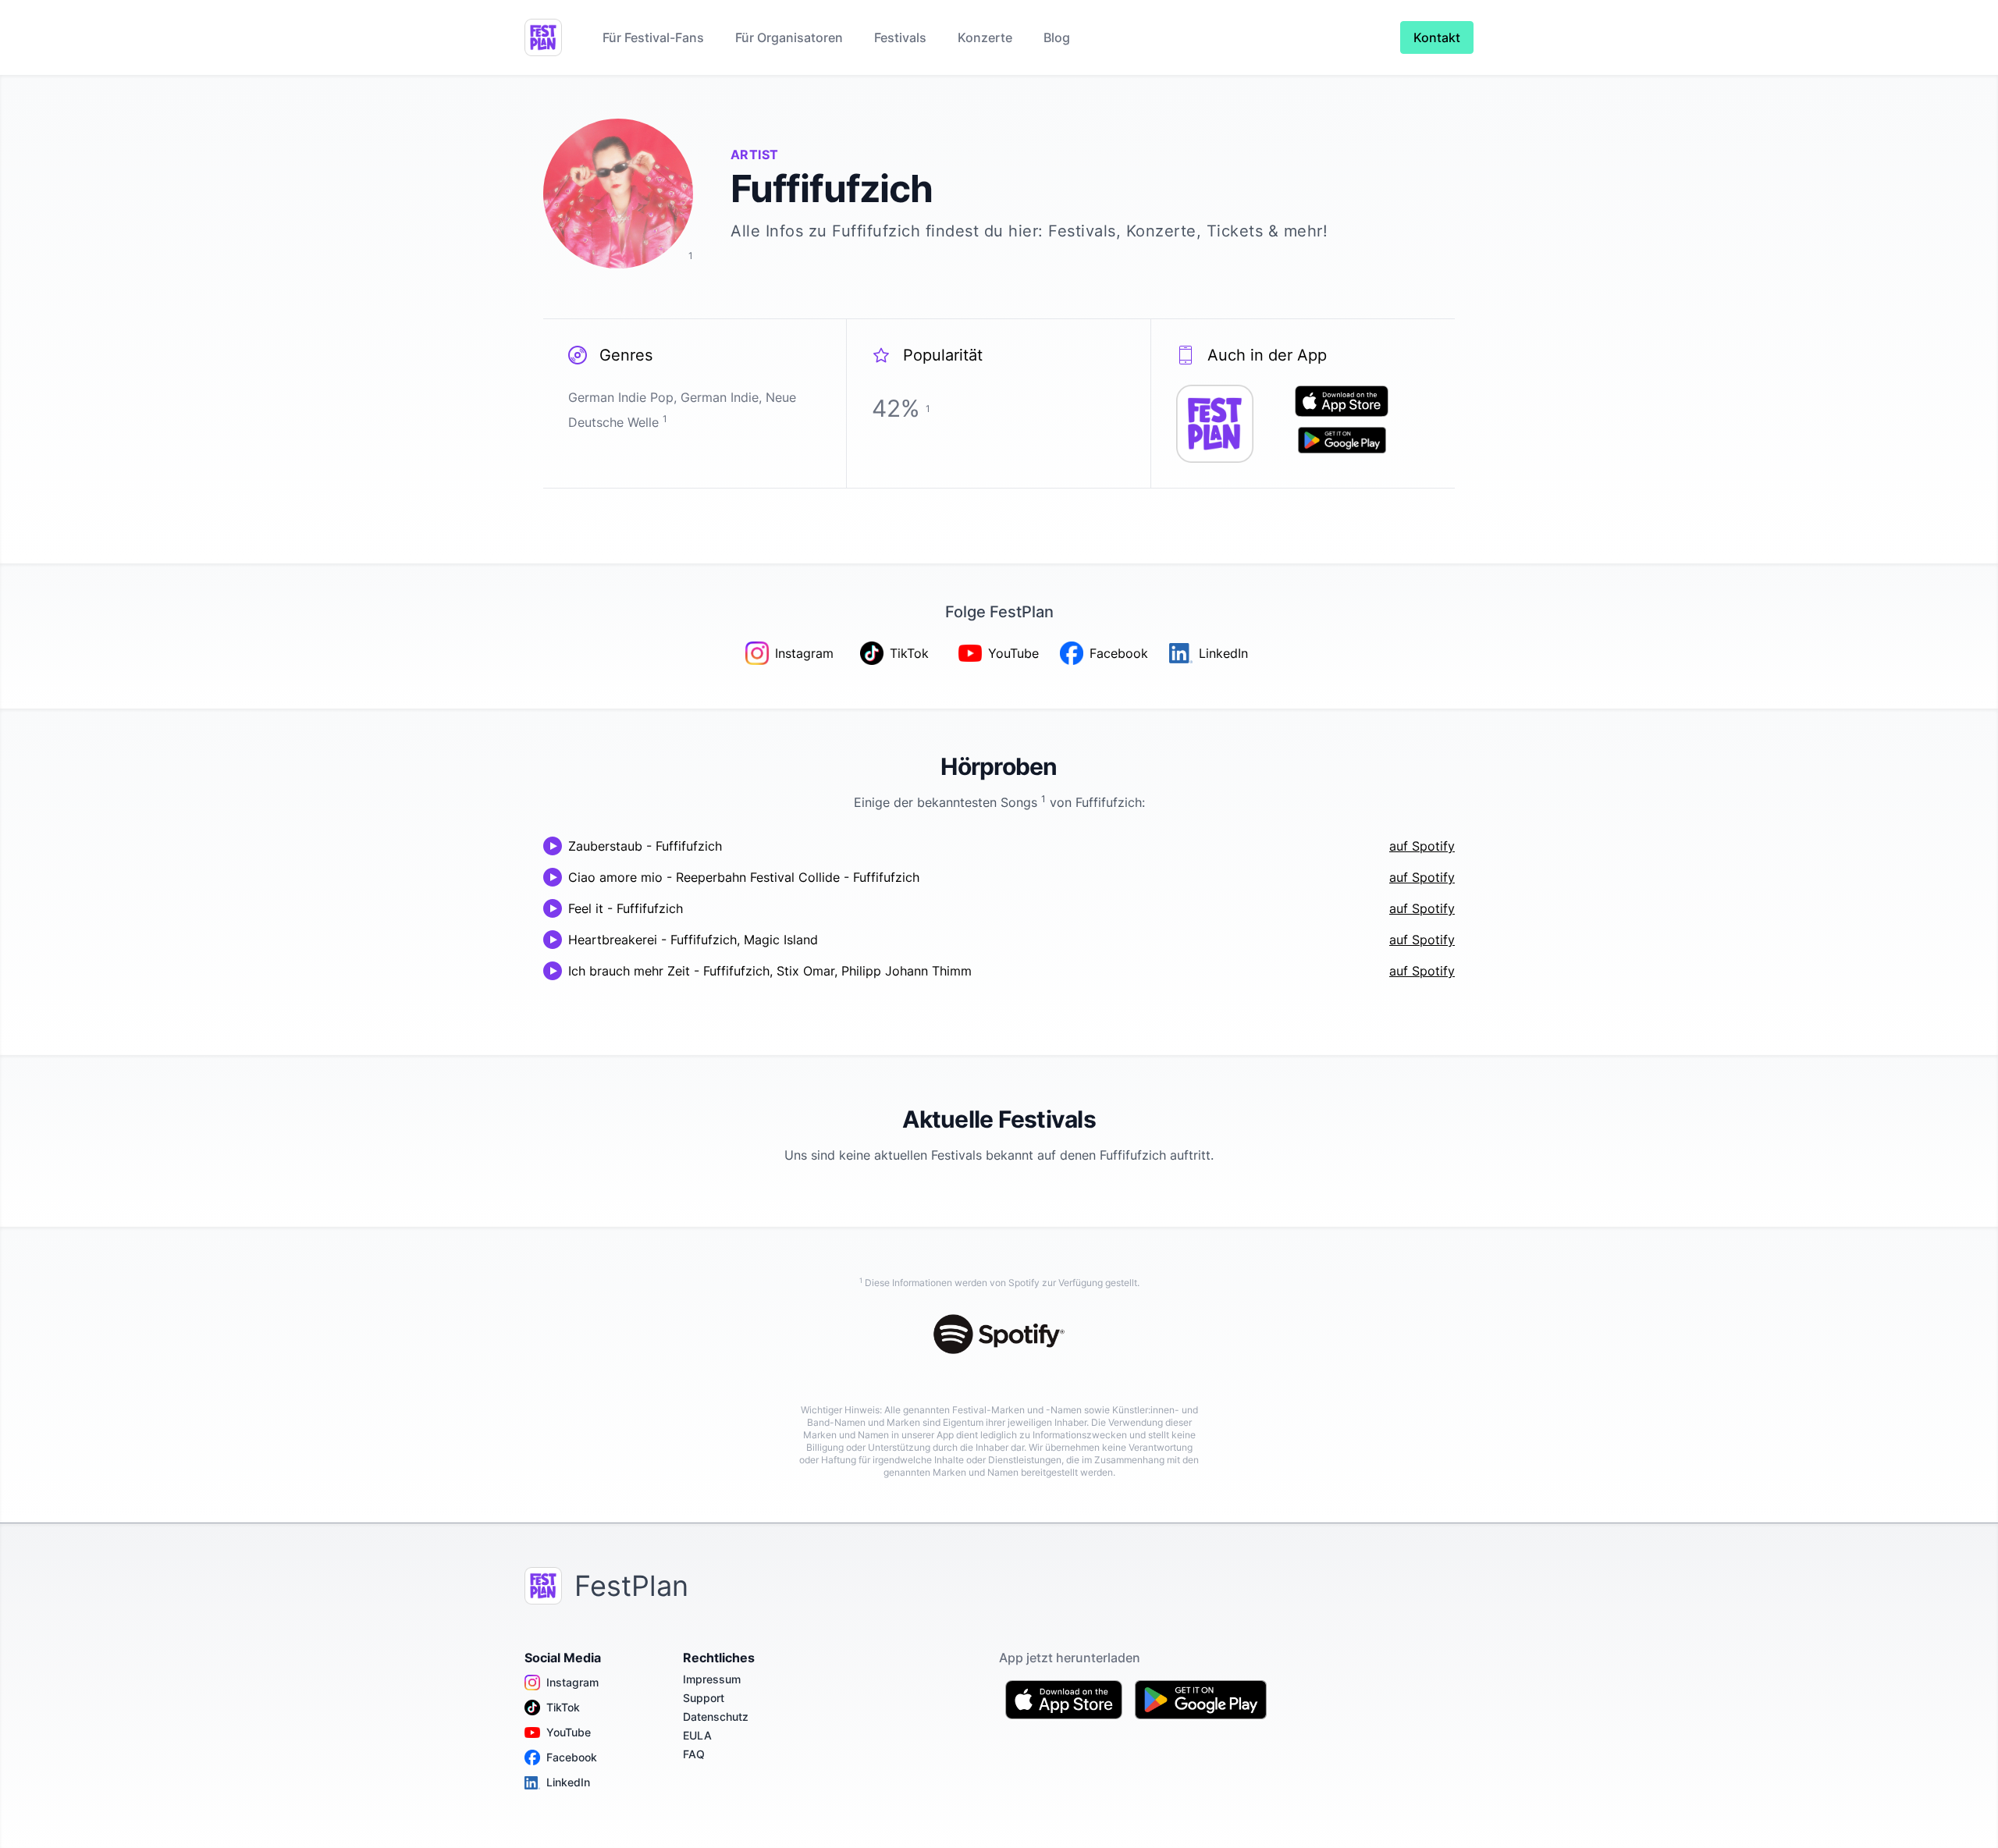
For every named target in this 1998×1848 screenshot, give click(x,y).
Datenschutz (716, 1717)
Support (704, 1698)
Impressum (712, 1679)
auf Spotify (1422, 846)
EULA (697, 1735)
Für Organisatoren (789, 37)
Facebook (572, 1757)
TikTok (563, 1707)
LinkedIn (568, 1782)
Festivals (900, 37)
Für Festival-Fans (653, 37)
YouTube (569, 1732)
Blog (1057, 37)
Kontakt (1437, 37)
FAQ (694, 1754)
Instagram (572, 1682)
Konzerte (985, 37)
